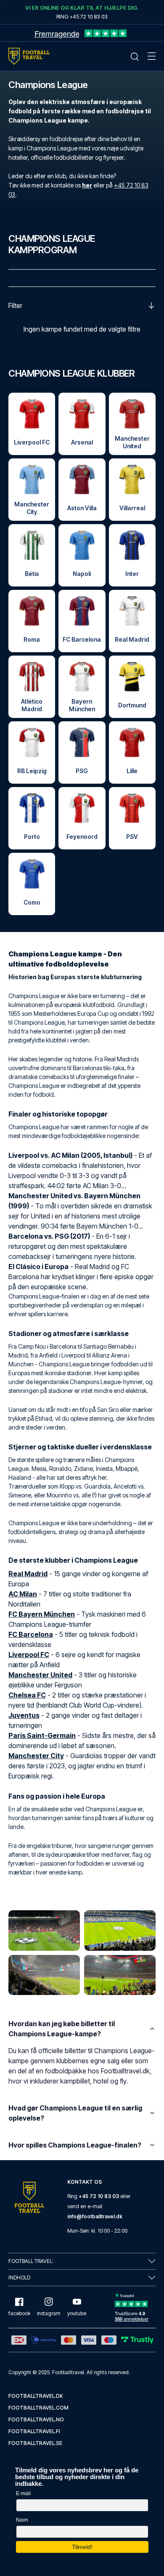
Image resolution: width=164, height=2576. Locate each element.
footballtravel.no (36, 2419)
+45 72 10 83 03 (99, 2196)
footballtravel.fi (34, 2431)
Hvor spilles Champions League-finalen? (75, 2145)
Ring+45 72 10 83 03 (82, 16)
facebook (19, 2313)
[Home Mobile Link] (29, 56)
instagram (49, 2313)
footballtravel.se (35, 2443)
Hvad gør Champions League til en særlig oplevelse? (75, 2113)
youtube (77, 2313)
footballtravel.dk (36, 2396)
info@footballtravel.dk (95, 2216)
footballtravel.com (38, 2408)
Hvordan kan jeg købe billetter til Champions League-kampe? (62, 2029)
